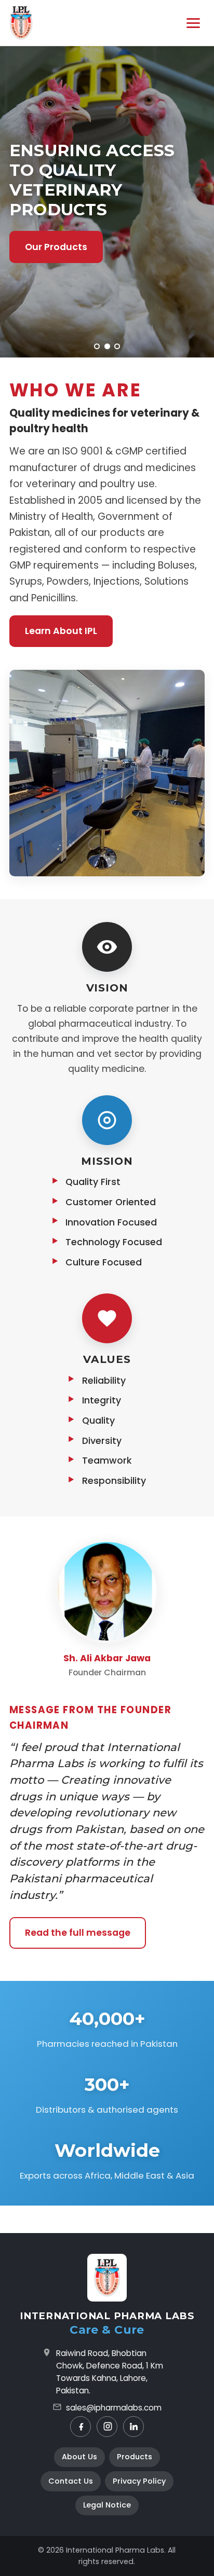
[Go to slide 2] (107, 346)
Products (135, 2457)
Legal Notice (107, 2505)
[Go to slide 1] (97, 346)
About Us (79, 2457)
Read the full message (78, 1933)
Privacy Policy (139, 2481)
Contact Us (71, 2481)
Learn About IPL (61, 631)
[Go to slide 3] (117, 346)
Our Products (56, 247)
